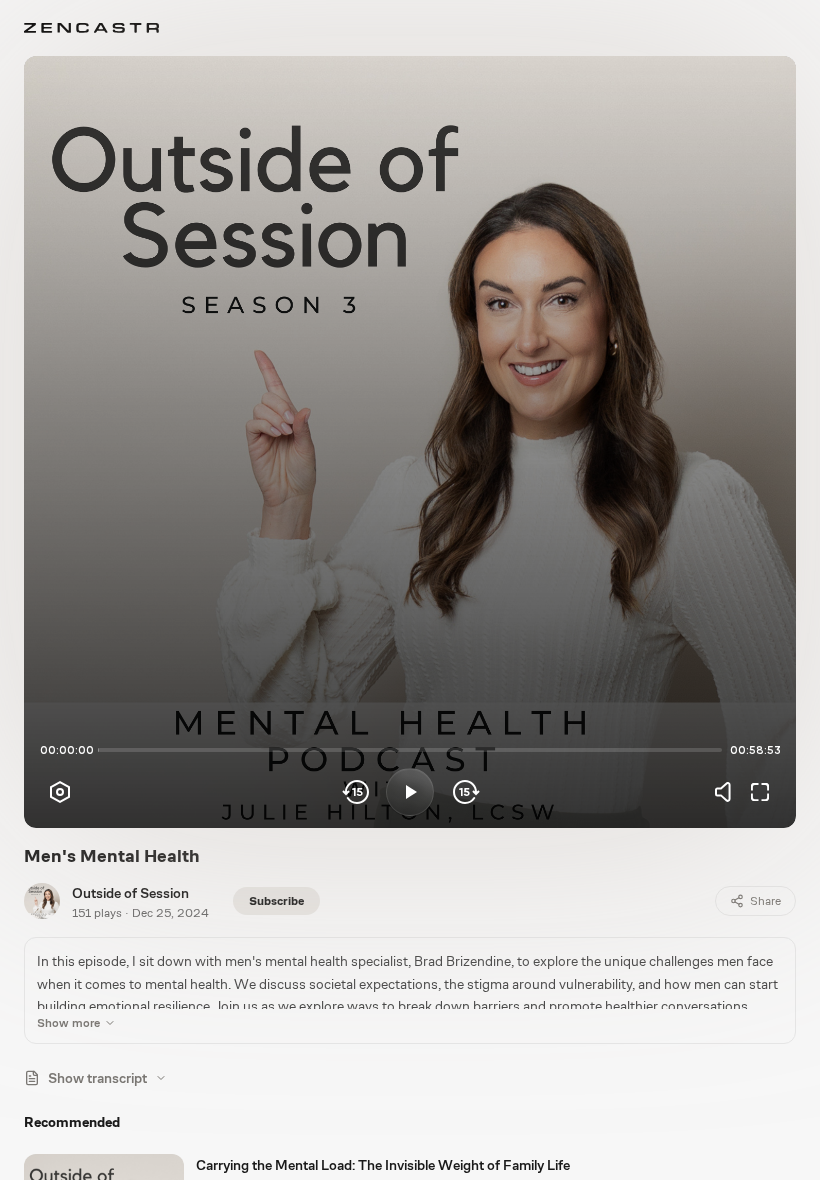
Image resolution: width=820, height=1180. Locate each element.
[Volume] (728, 792)
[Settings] (60, 792)
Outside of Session (130, 893)
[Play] (410, 792)
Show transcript (97, 1078)
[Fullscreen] (760, 792)
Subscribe (276, 901)
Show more (68, 1023)
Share (765, 901)
